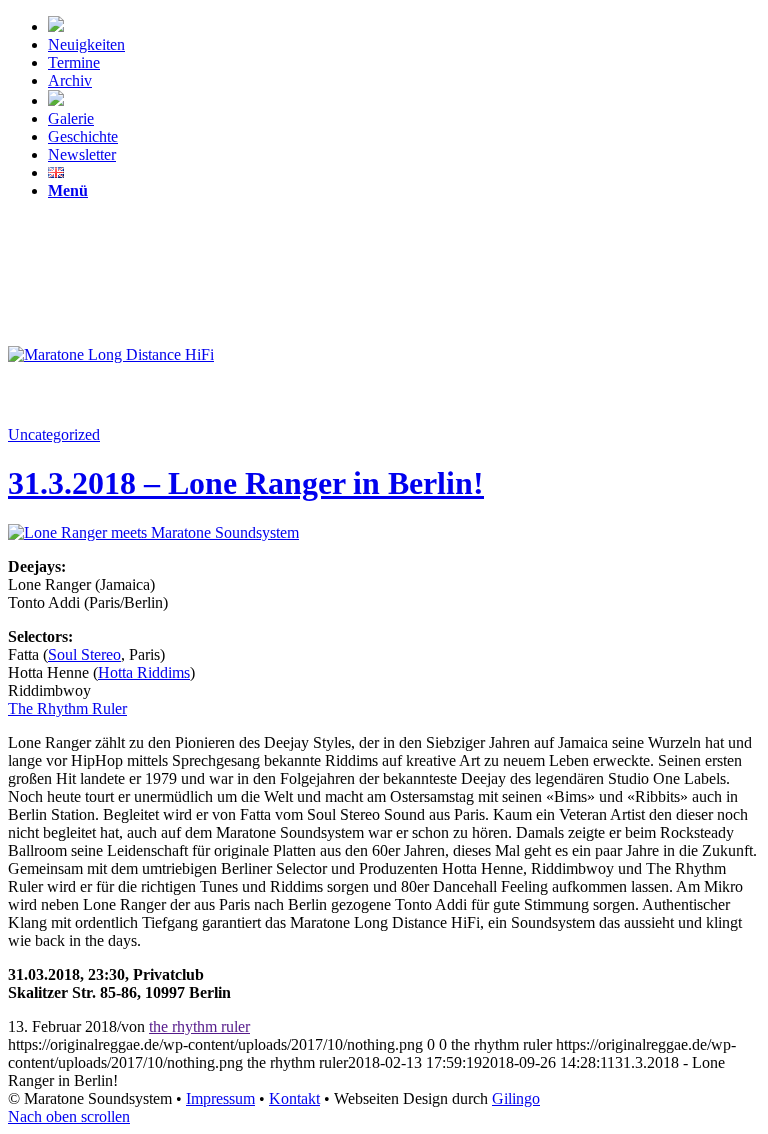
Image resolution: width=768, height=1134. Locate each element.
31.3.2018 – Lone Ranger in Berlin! (246, 483)
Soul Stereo (84, 654)
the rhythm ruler (199, 1026)
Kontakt (294, 1098)
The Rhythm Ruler (67, 708)
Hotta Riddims (144, 672)
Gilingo (516, 1098)
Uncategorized (54, 434)
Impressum (220, 1098)
